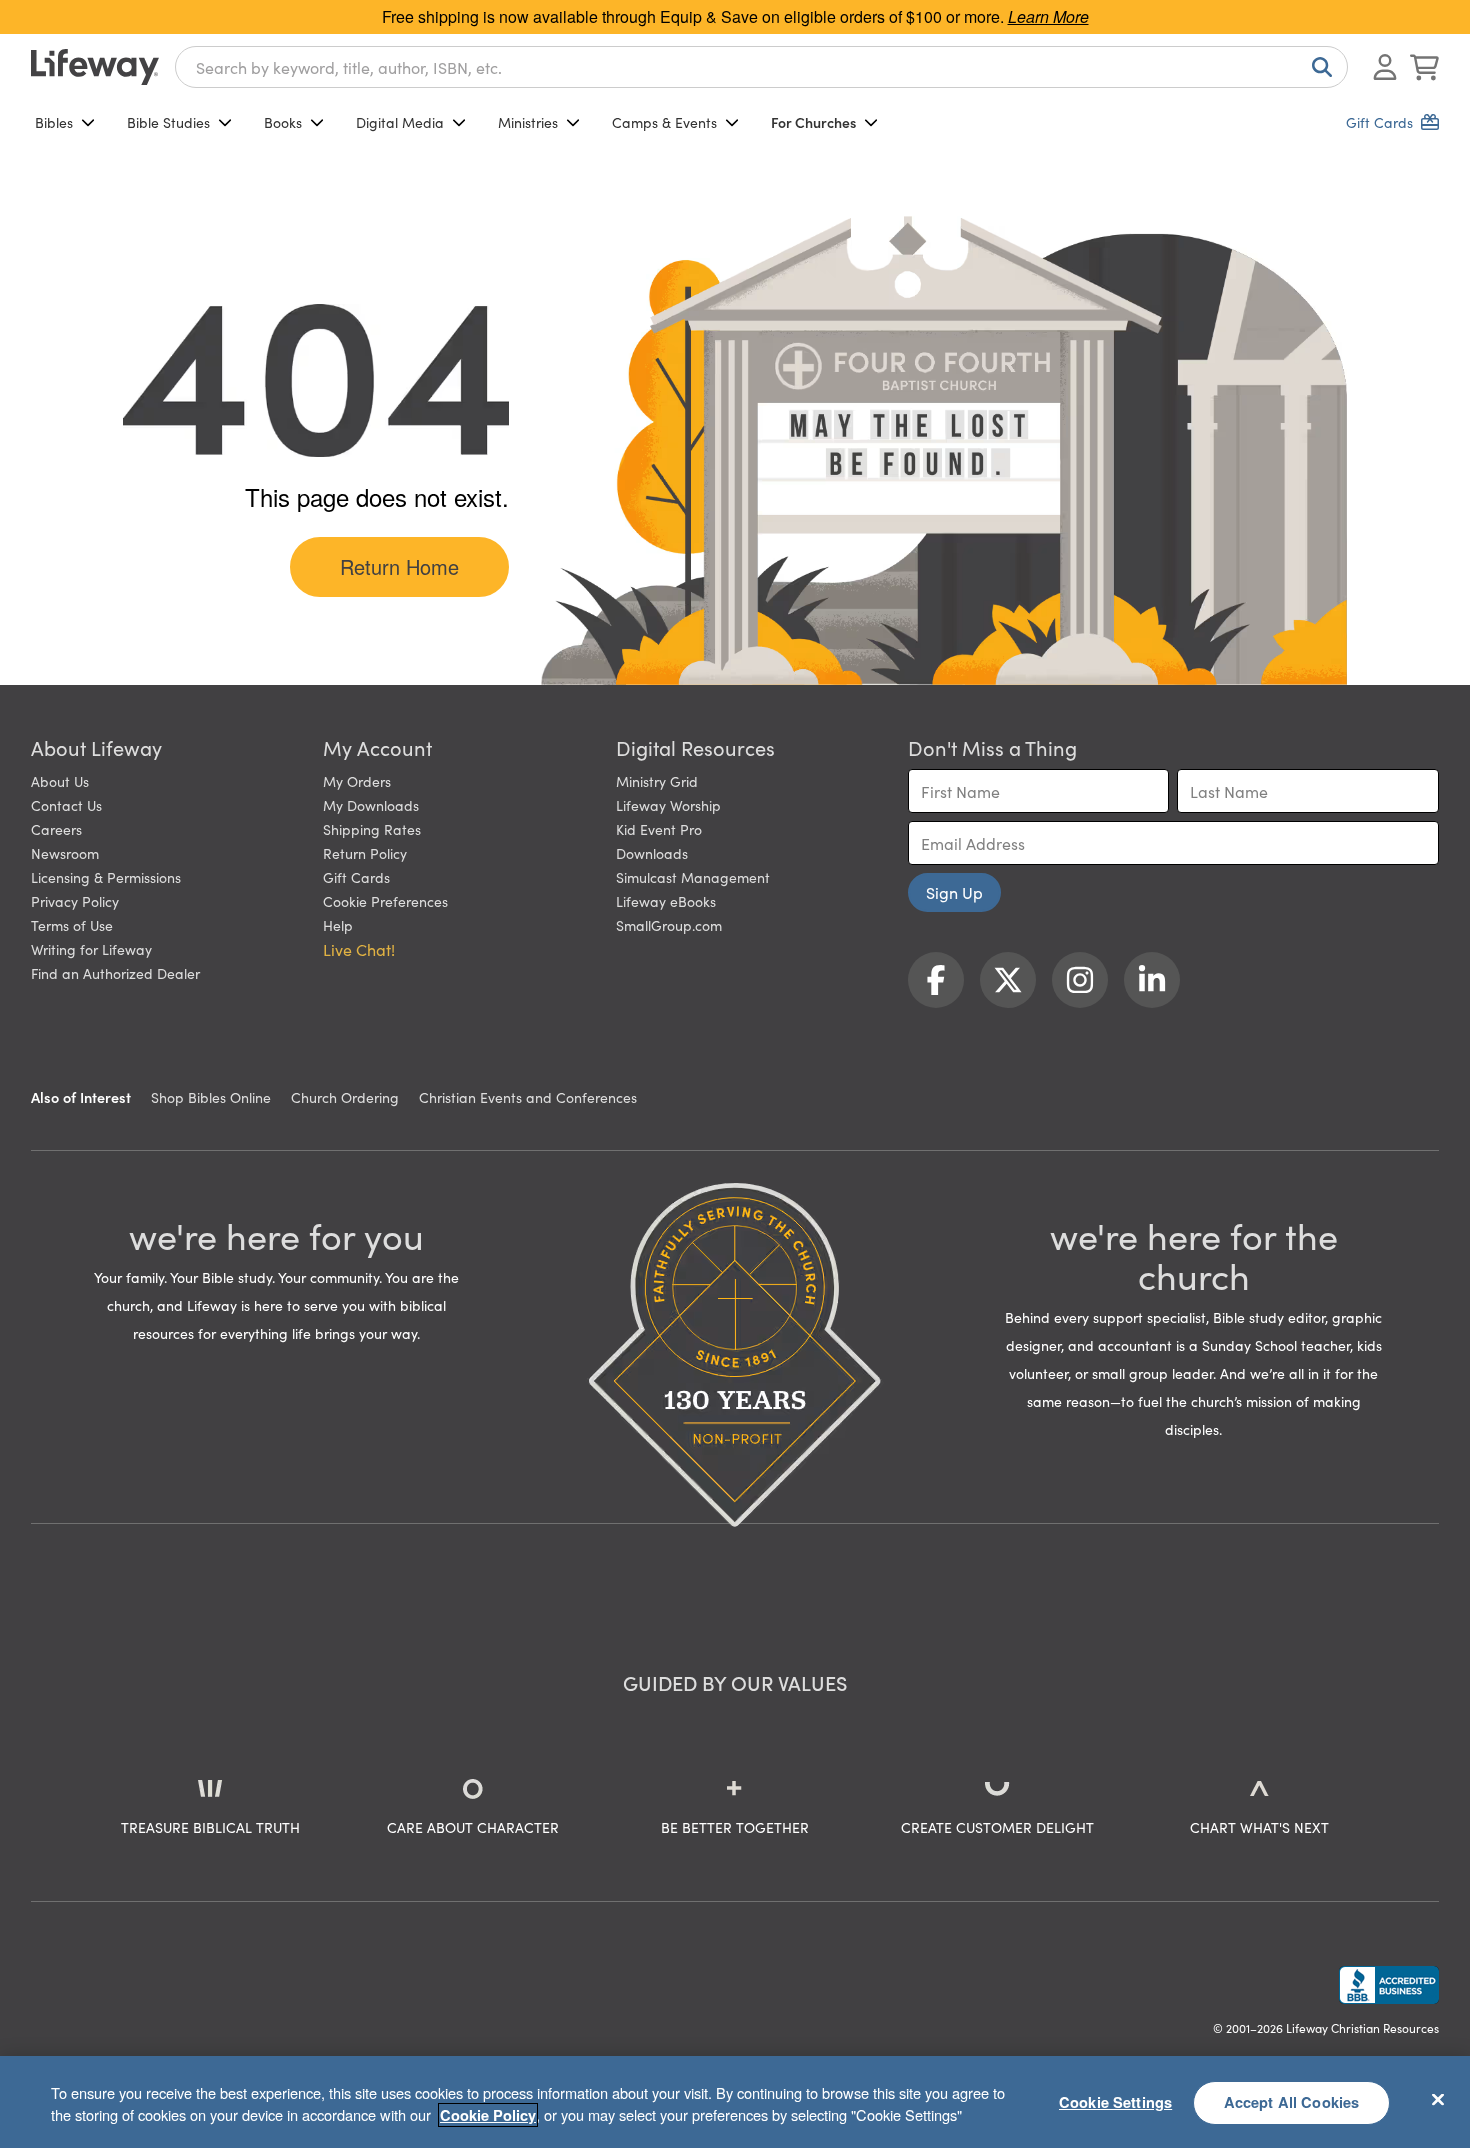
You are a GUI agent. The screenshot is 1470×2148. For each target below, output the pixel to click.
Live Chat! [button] (359, 949)
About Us (60, 781)
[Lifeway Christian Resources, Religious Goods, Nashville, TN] (1389, 1985)
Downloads (652, 853)
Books (283, 122)
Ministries (528, 122)
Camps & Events (664, 122)
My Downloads (371, 805)
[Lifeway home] (95, 67)
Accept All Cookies (1292, 2102)
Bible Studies (168, 122)
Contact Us (66, 805)
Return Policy (365, 853)
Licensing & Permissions (106, 877)
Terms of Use (72, 925)
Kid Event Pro (659, 829)
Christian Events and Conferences (528, 1097)
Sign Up (954, 892)
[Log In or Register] (1385, 67)
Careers (56, 829)
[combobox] (761, 67)
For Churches (813, 122)
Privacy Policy (75, 901)
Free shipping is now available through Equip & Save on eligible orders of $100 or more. (735, 16)
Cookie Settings (1115, 2102)
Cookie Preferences (385, 901)
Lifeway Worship (668, 805)
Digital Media (400, 122)
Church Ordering (345, 1097)
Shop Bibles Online (211, 1097)
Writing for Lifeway (91, 949)
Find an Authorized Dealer (115, 973)
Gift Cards (356, 877)
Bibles (54, 122)
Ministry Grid (657, 781)
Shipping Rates (372, 829)
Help (338, 925)
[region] (735, 2102)
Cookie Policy (488, 2115)
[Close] (1438, 2099)
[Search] (1318, 67)
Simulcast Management (693, 877)
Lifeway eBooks (666, 901)
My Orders (357, 781)
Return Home (399, 566)
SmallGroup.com (669, 925)
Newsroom (65, 853)
